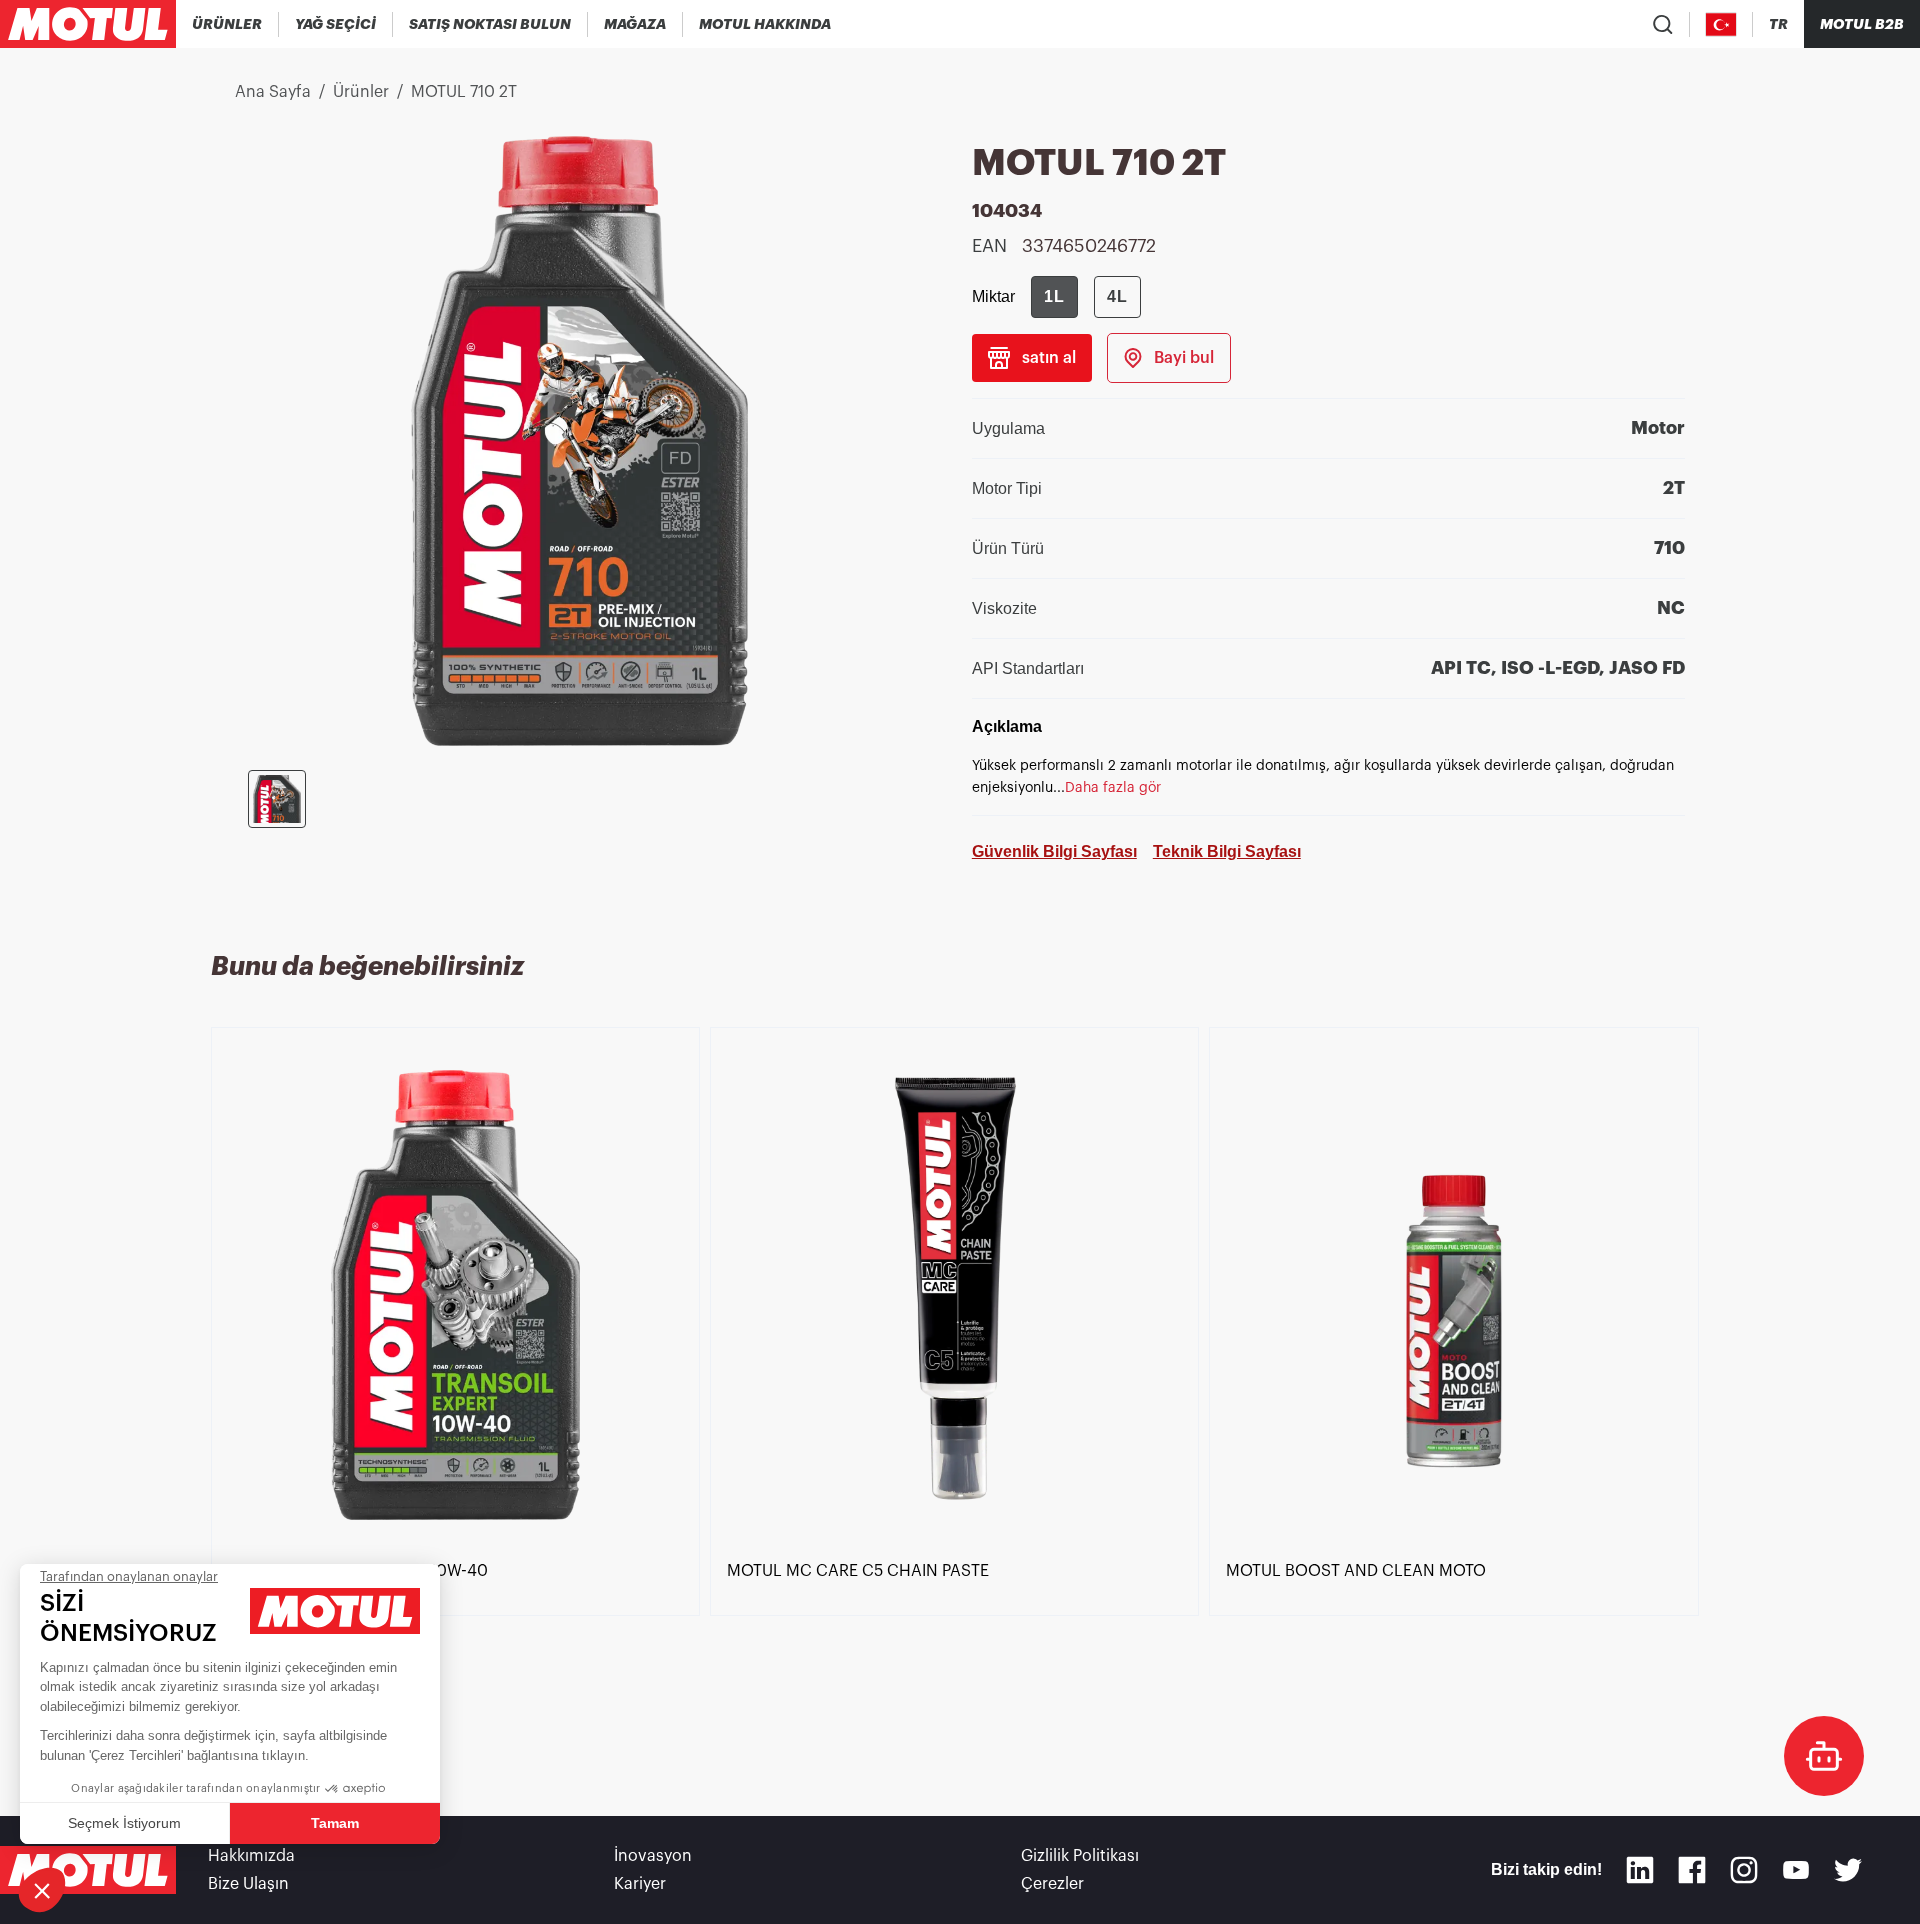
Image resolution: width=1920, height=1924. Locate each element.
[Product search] (1663, 24)
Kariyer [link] (640, 1884)
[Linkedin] (1640, 1870)
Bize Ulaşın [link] (248, 1884)
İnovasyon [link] (653, 1856)
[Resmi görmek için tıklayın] (277, 799)
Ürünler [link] (361, 92)
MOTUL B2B (1862, 24)
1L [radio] (1054, 296)
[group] (1086, 297)
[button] (42, 1890)
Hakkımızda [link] (251, 1856)
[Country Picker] (1721, 24)
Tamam (335, 1823)
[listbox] (960, 1401)
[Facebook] (1692, 1870)
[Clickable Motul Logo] (88, 24)
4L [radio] (1117, 296)
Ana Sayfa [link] (273, 92)
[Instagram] (1744, 1870)
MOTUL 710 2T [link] (464, 92)
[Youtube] (1796, 1870)
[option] (460, 1401)
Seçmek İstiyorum (124, 1823)
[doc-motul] (1824, 1756)
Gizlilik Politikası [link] (1080, 1856)
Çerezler (1052, 1884)
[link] (635, 24)
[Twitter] (1848, 1870)
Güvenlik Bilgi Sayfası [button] (1054, 851)
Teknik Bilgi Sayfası (1227, 851)
